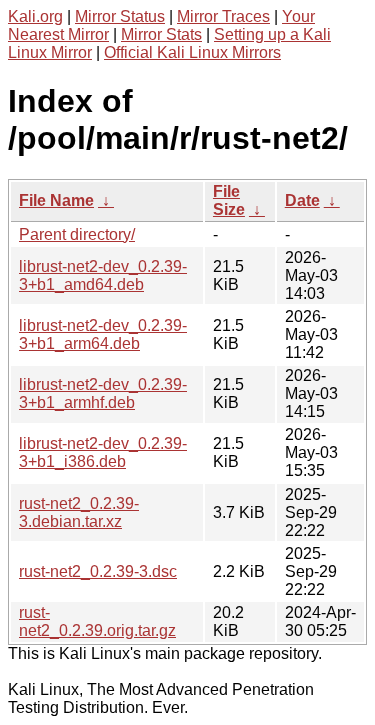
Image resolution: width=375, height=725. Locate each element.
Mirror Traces (223, 16)
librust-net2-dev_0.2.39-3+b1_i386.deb (103, 452)
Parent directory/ (77, 234)
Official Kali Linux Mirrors (192, 52)
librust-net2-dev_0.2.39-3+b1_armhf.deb (103, 393)
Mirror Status (120, 16)
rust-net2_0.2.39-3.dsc (98, 571)
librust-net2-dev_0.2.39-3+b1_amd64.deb (103, 275)
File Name (56, 200)
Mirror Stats (161, 34)
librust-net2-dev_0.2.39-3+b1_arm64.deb (103, 334)
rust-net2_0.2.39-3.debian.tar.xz (79, 512)
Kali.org (35, 16)
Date (302, 200)
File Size (229, 200)
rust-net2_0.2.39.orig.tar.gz (97, 621)
